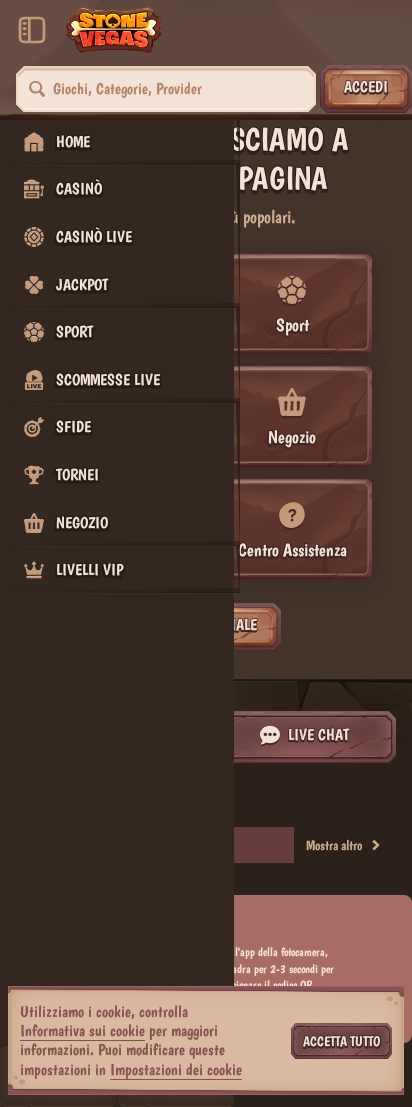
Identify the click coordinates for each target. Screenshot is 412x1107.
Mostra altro (334, 845)
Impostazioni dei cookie (176, 1070)
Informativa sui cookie (82, 1030)
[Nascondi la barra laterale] (32, 30)
